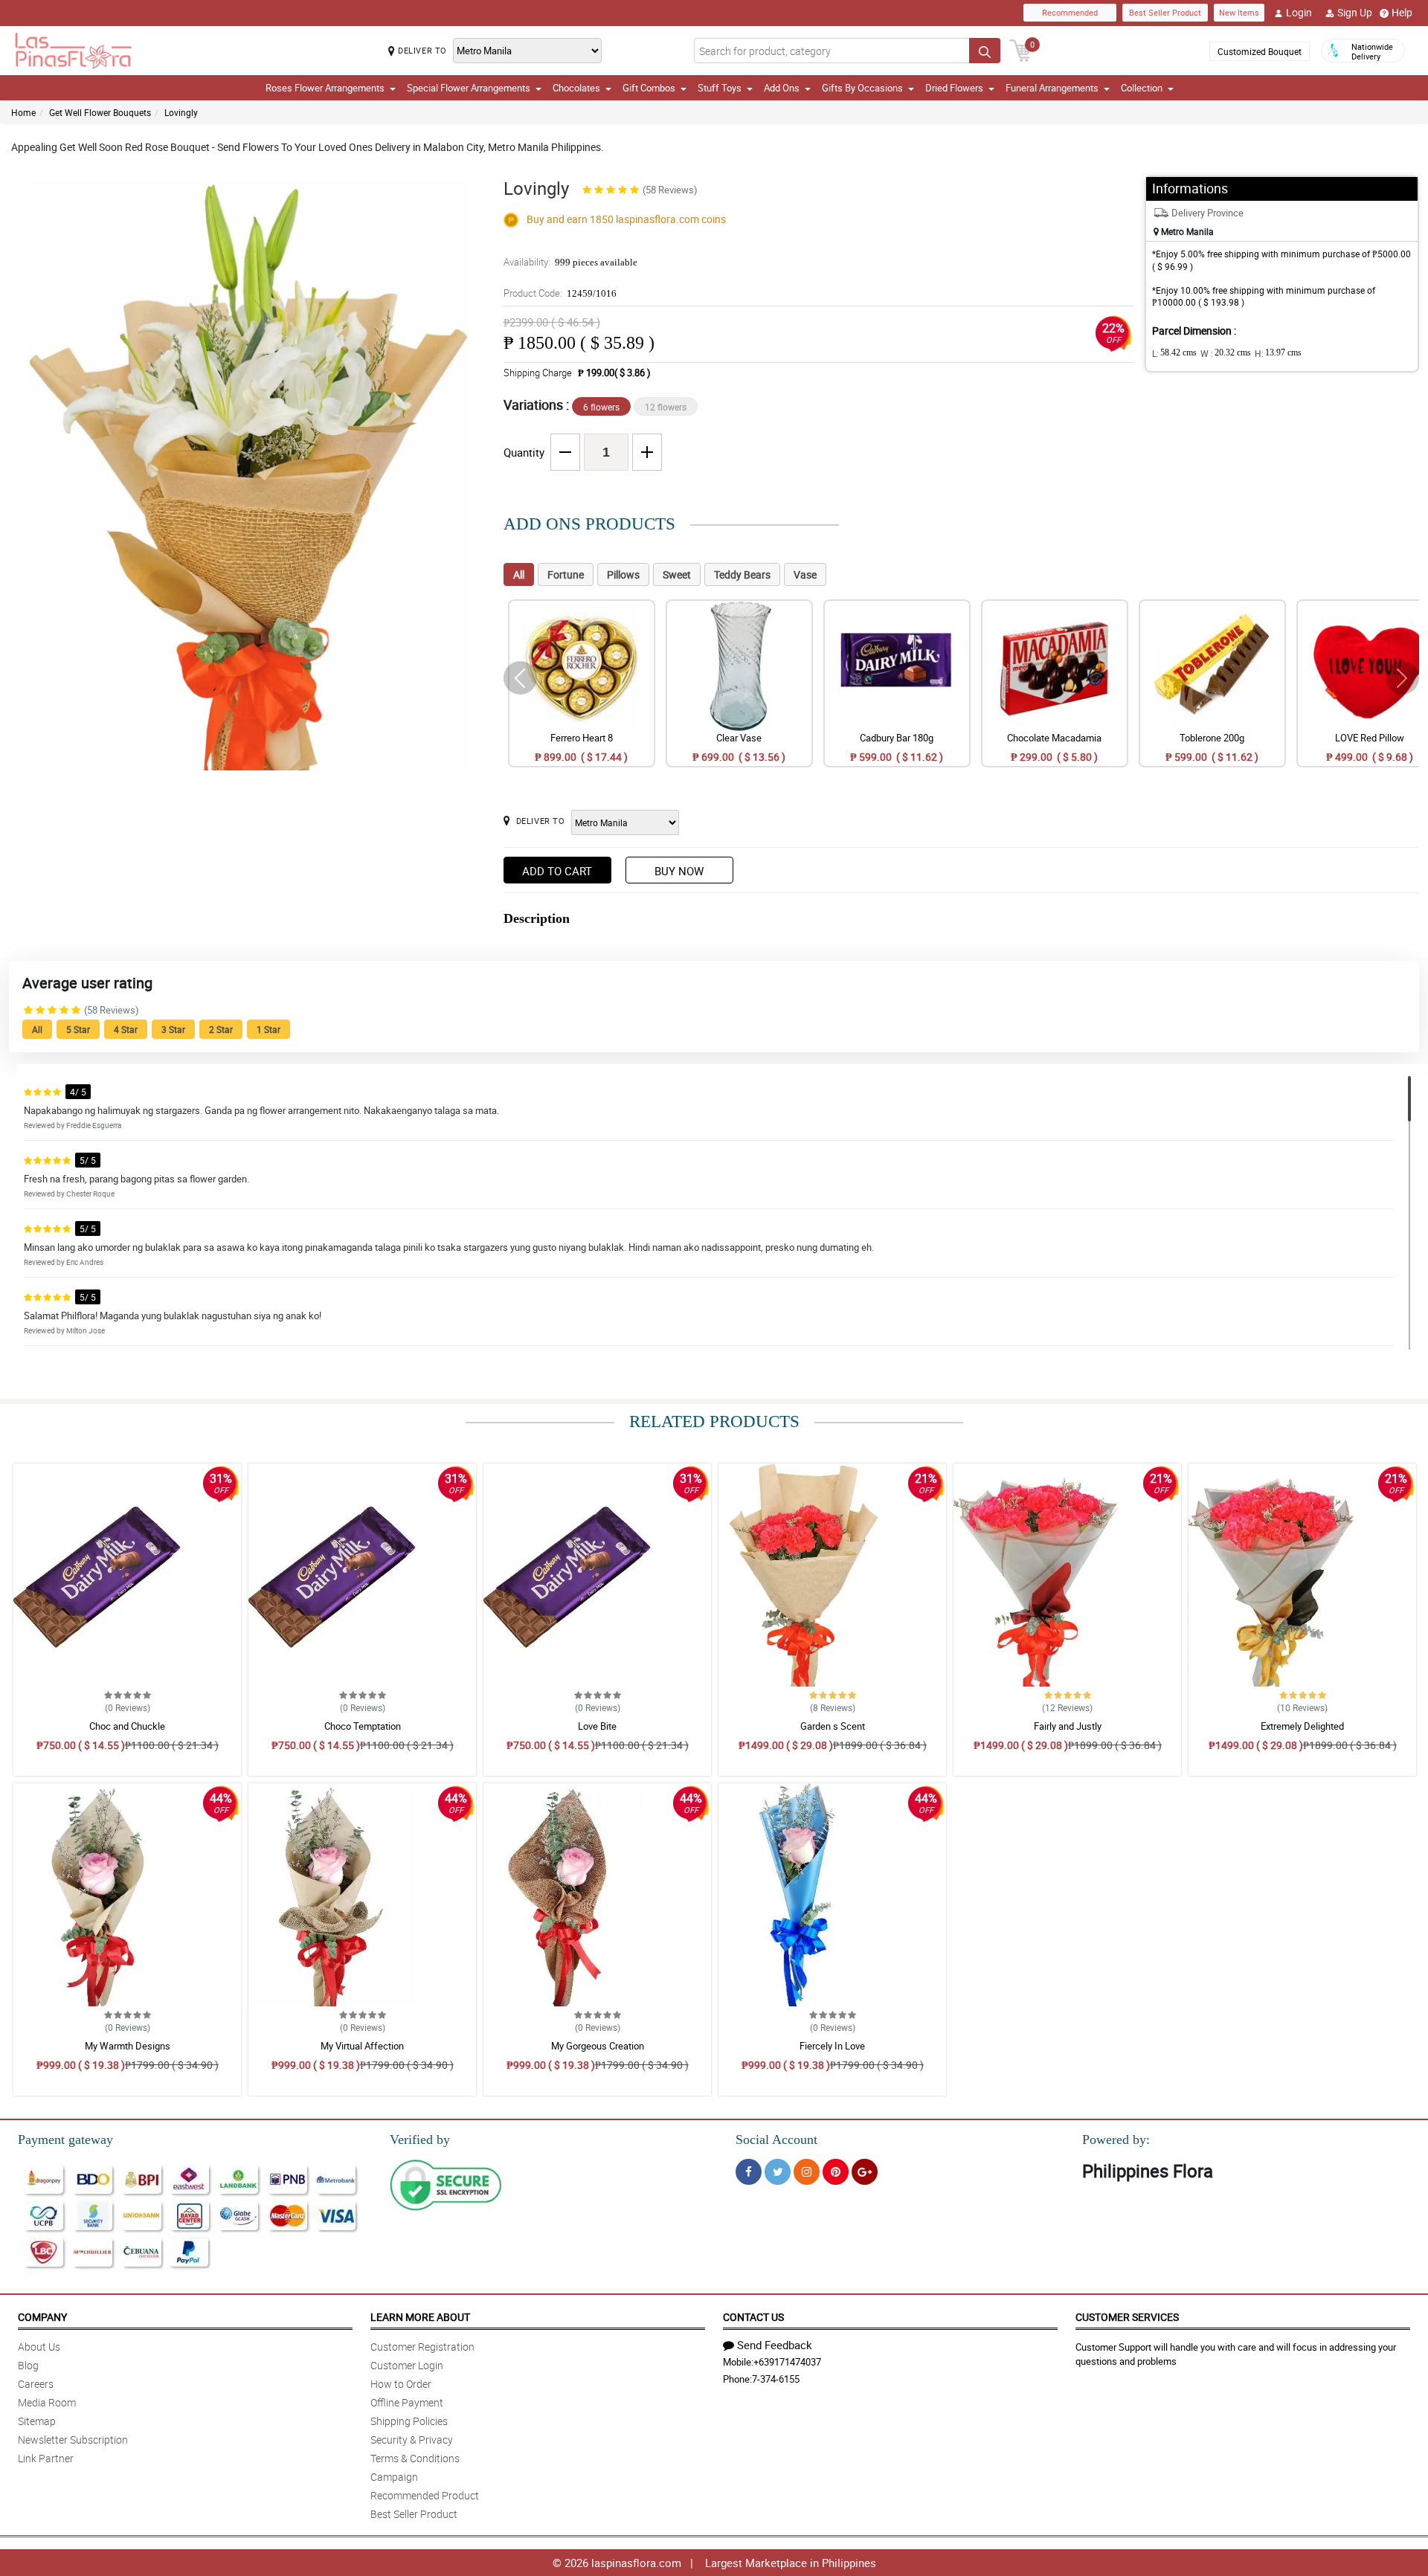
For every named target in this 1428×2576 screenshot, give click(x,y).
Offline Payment (407, 2402)
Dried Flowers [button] (954, 88)
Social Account (776, 2139)
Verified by (420, 2139)
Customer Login (407, 2365)
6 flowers (601, 407)
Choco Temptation (363, 1726)
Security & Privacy (412, 2440)
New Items (1239, 12)
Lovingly (181, 112)
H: (1278, 353)
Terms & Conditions (415, 2458)
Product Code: (560, 293)
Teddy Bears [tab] (742, 574)
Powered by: (1116, 2139)
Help (1402, 12)
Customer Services (1127, 2317)
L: (1174, 353)
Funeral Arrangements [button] (1052, 88)
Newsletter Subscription (73, 2440)
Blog (28, 2365)
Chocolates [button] (576, 88)
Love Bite (597, 1726)
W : (1226, 353)
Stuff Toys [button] (720, 88)
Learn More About (420, 2317)
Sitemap (37, 2421)
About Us (39, 2347)
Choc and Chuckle (127, 1726)
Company (42, 2317)
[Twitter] (778, 2172)
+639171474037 (787, 2362)
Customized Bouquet (1260, 51)
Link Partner (46, 2458)
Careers (36, 2384)
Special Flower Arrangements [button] (469, 88)
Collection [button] (1142, 88)
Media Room (47, 2402)
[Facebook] (749, 2172)
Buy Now (679, 871)
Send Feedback (775, 2345)
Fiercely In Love (832, 2046)
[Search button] (985, 51)
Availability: (570, 262)
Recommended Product (425, 2495)
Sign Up (1355, 12)
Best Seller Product (1165, 12)
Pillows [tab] (623, 574)
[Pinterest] (836, 2172)
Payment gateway (65, 2139)
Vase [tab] (805, 574)
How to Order (401, 2384)
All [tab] (519, 574)
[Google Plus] (865, 2172)
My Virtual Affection (362, 2046)
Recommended (1070, 12)
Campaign (394, 2477)
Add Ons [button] (782, 88)
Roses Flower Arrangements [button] (325, 88)
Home (23, 112)
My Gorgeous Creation (598, 2046)
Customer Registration (422, 2347)
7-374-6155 (776, 2379)
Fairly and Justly (1068, 1726)
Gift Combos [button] (649, 88)
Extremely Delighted (1302, 1726)
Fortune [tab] (566, 574)
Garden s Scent (833, 1726)
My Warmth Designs (128, 2046)
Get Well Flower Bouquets (100, 112)
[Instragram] (807, 2172)
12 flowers (666, 407)
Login (1299, 12)
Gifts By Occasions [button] (862, 88)
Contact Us (753, 2317)
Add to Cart (557, 871)
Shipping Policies (409, 2421)
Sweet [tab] (677, 574)
